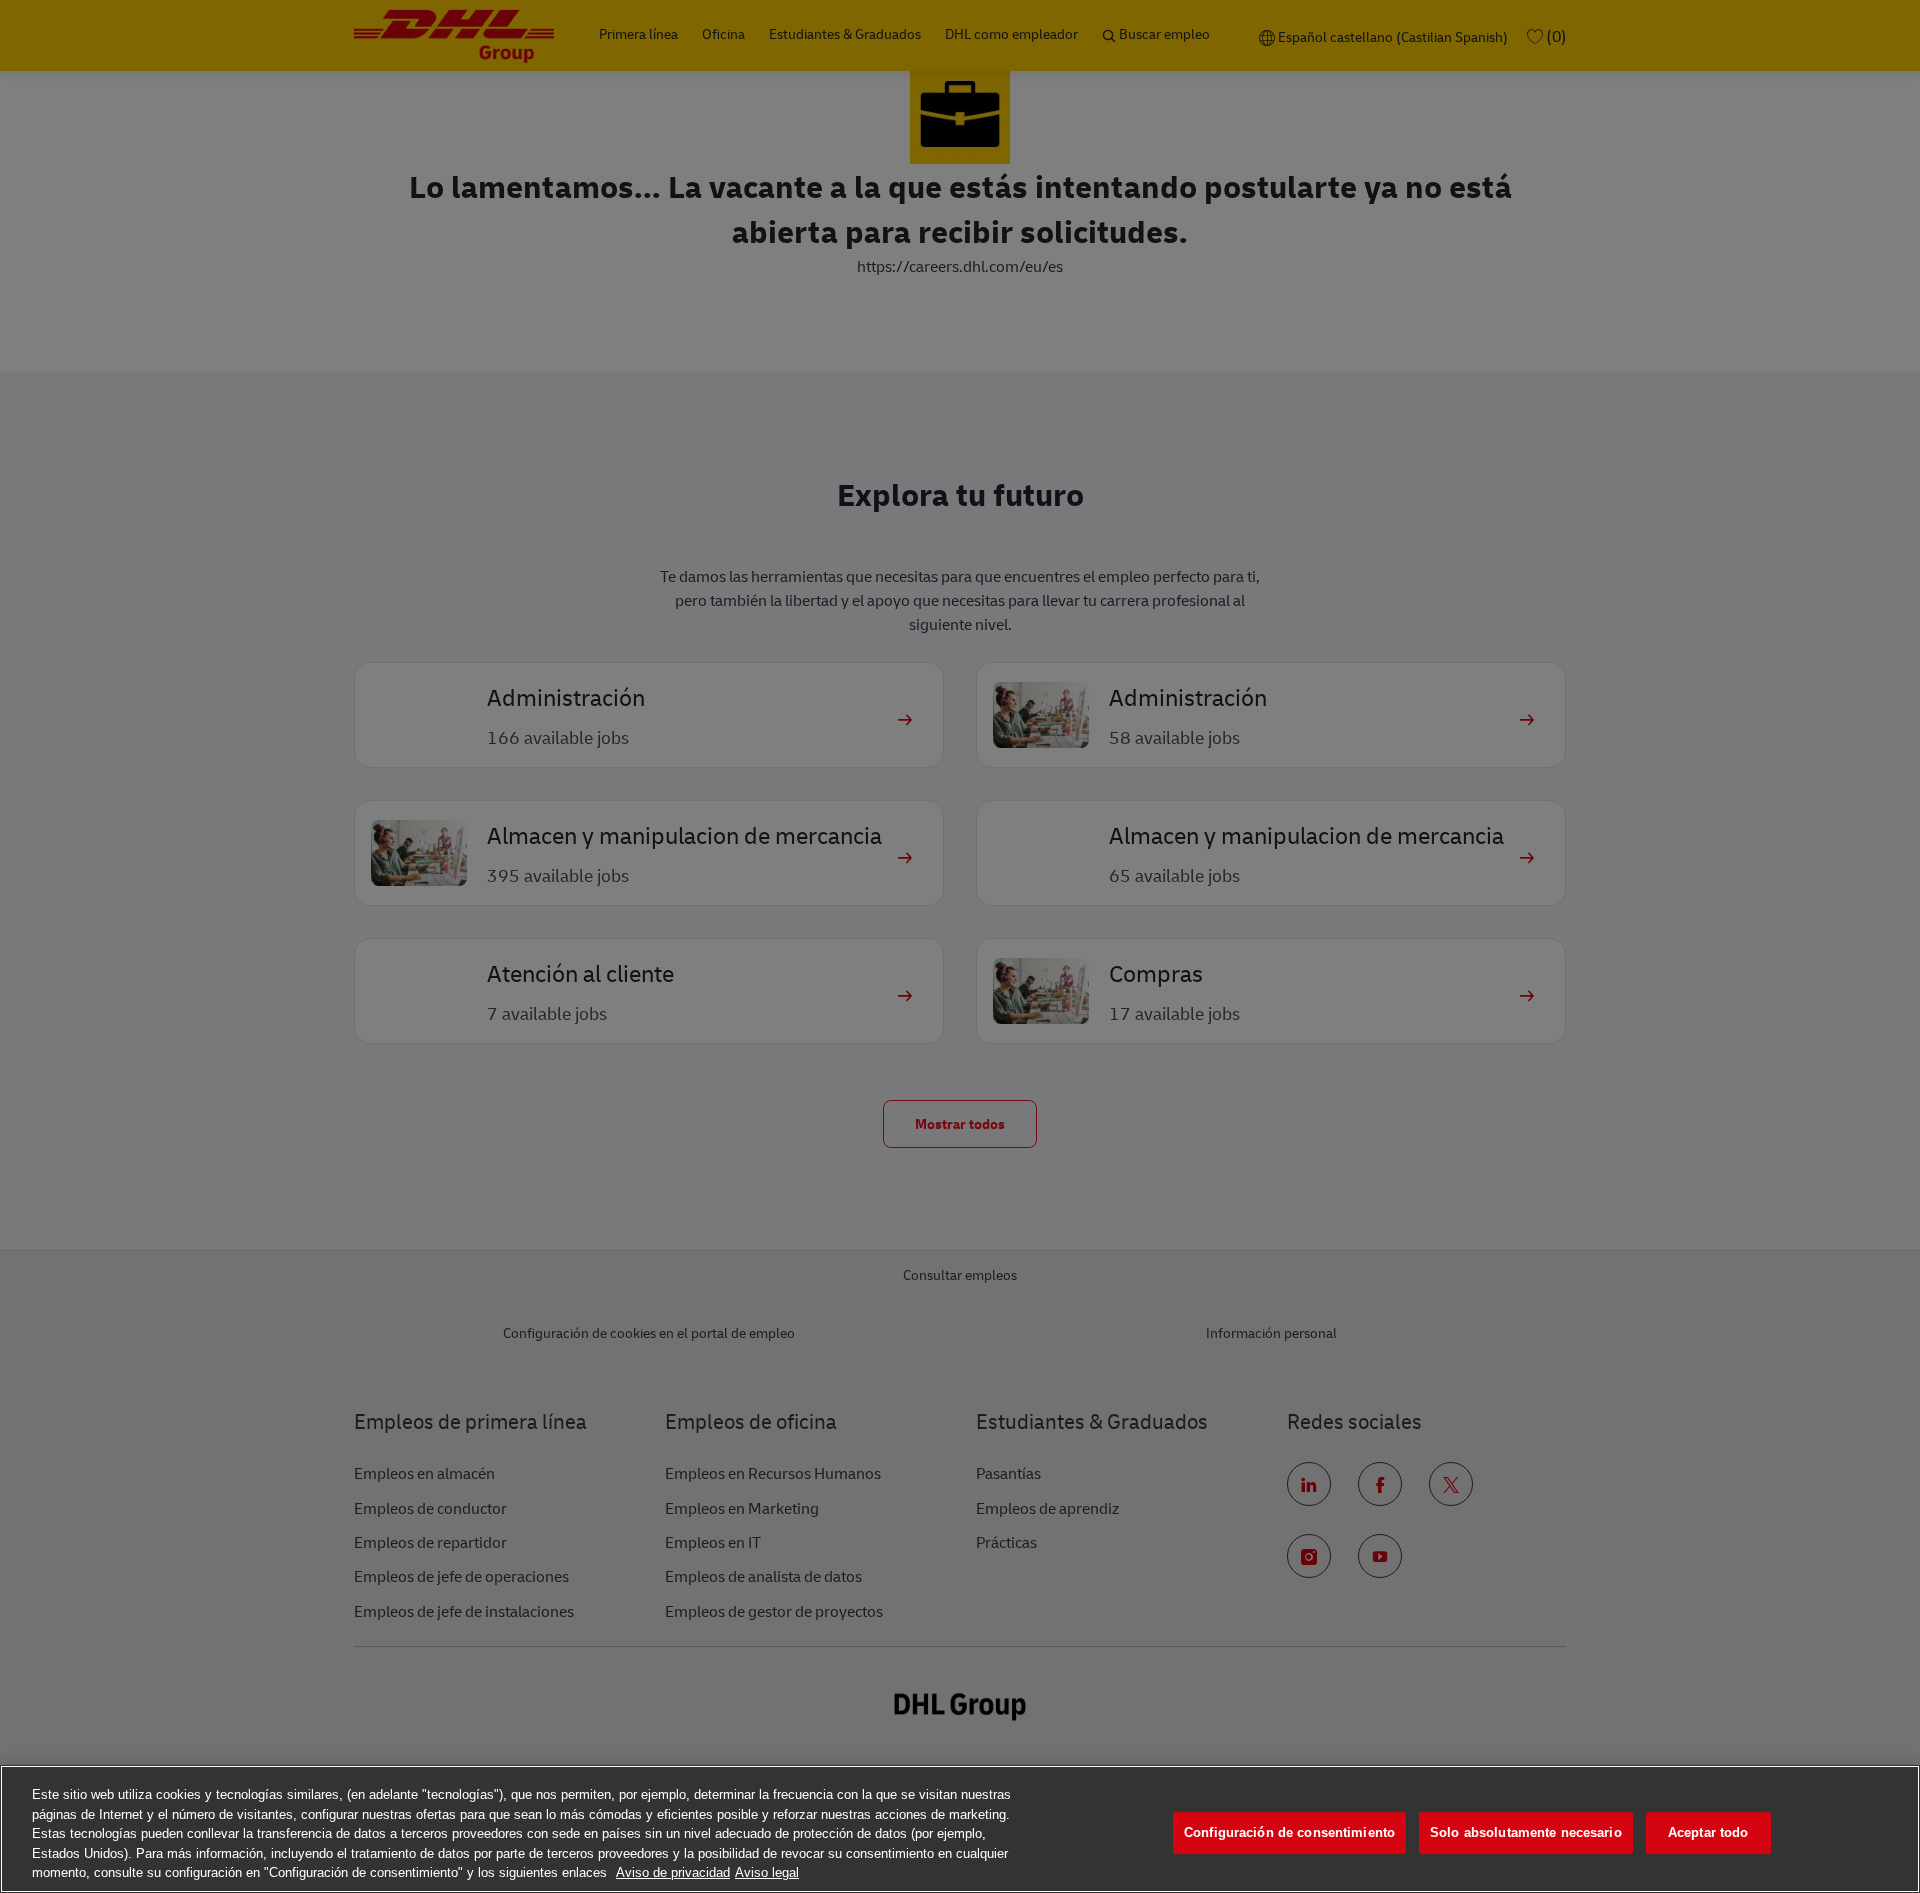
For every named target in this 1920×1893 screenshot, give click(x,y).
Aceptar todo (1708, 1832)
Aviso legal (767, 1872)
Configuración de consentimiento (1289, 1832)
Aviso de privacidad (673, 1872)
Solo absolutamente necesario (1526, 1832)
